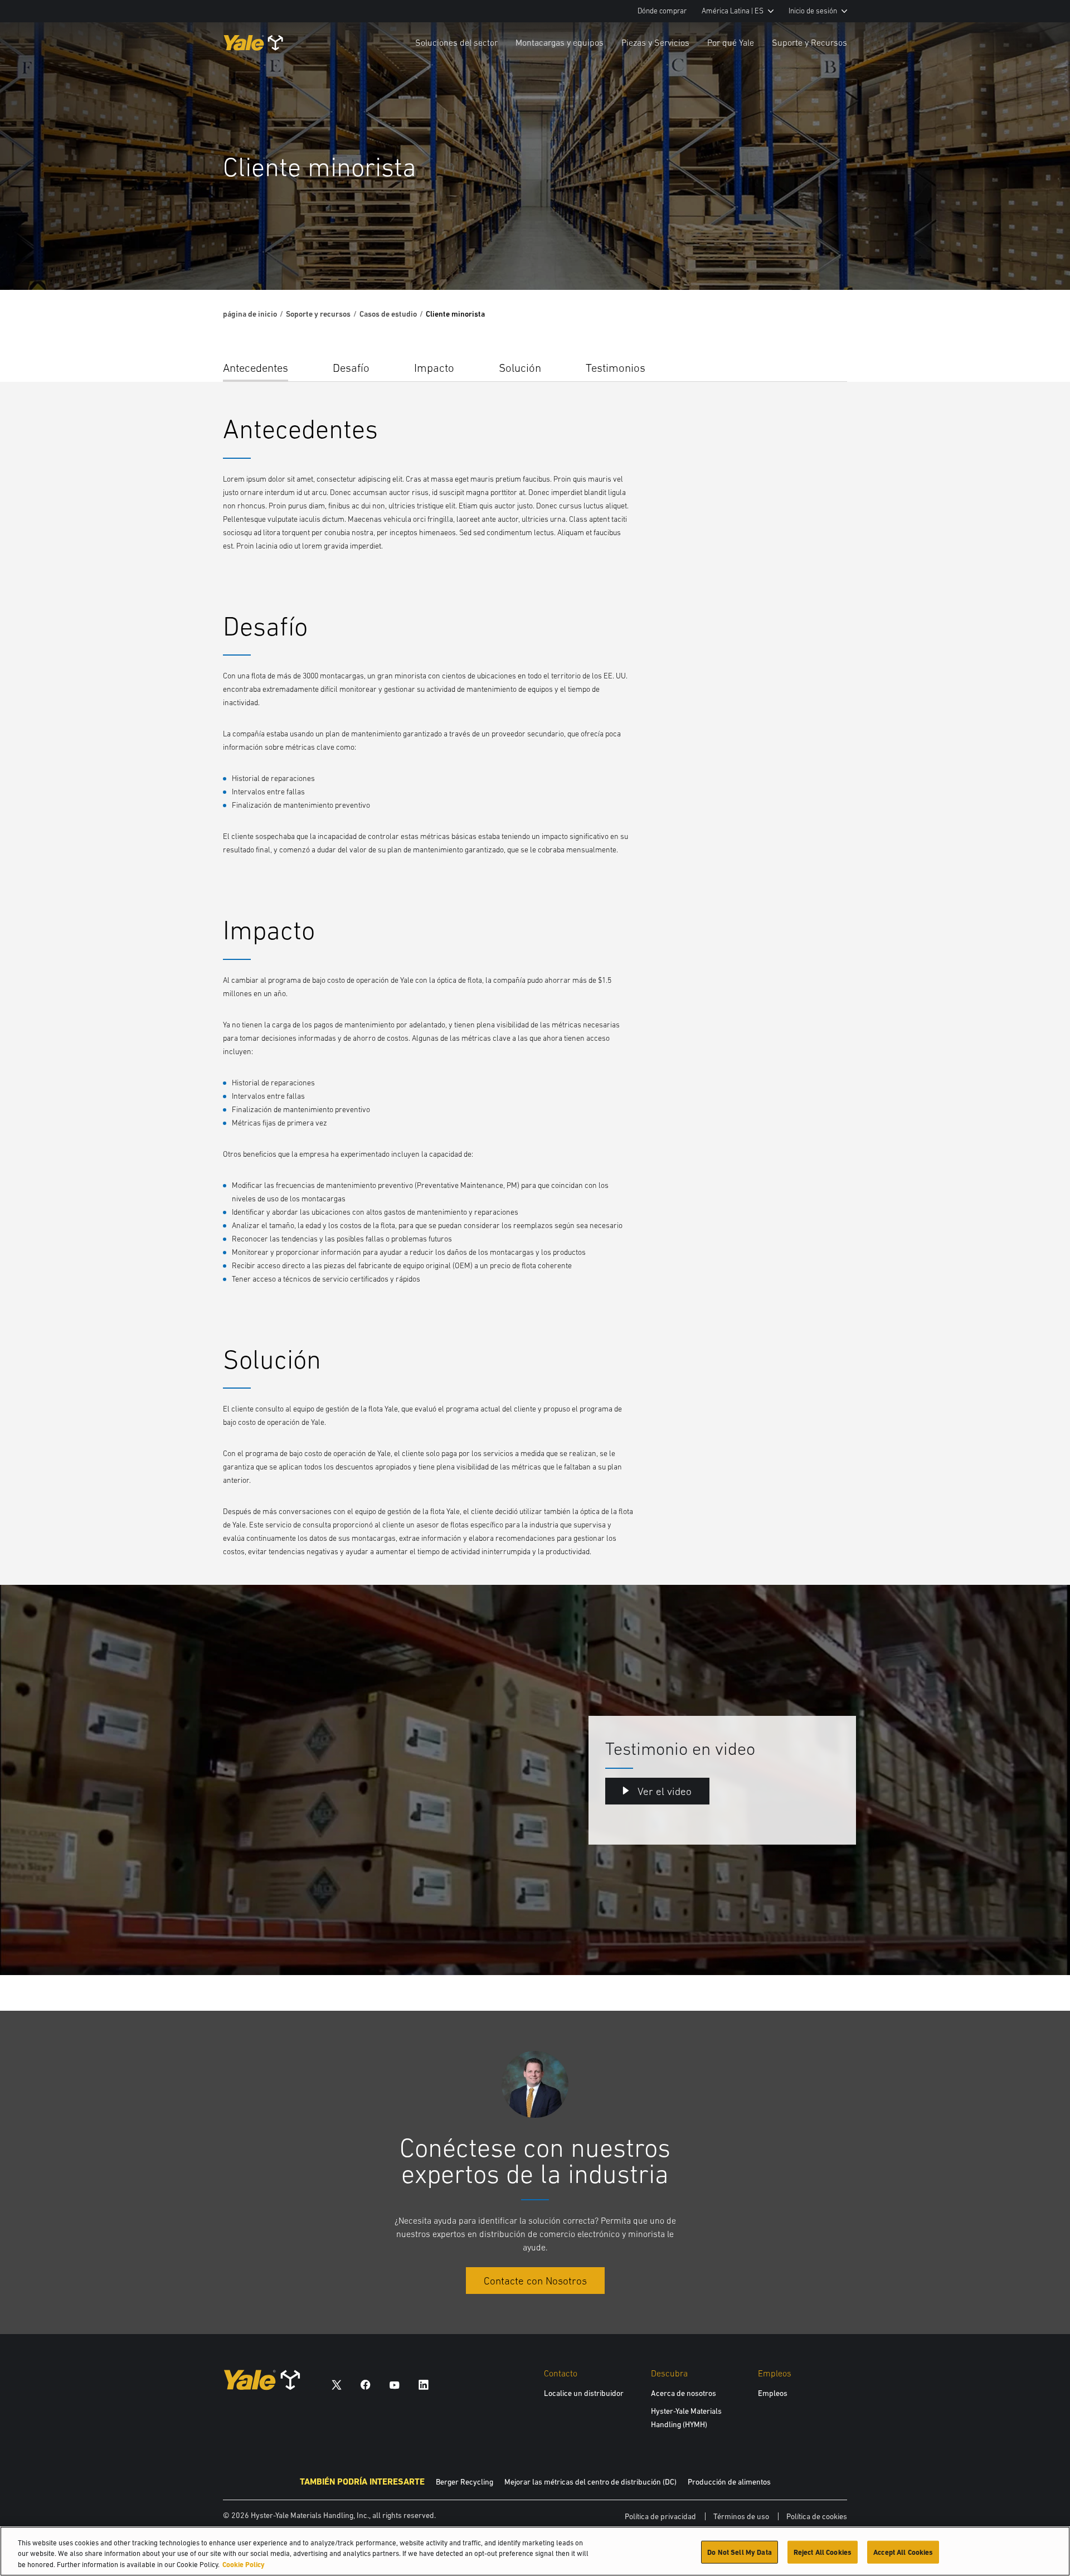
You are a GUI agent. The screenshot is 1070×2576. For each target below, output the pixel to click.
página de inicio (250, 314)
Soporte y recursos (318, 314)
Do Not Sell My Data (739, 2552)
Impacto (434, 368)
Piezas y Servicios (655, 42)
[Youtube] (395, 2384)
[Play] (1035, 255)
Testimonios (616, 368)
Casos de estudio (388, 314)
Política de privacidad (660, 2516)
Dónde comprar (662, 11)
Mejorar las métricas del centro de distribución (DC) (590, 2482)
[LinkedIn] (424, 2384)
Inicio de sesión (813, 11)
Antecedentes (256, 368)
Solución (520, 368)
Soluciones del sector (456, 42)
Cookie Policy (244, 2565)
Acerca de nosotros (684, 2393)
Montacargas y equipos (560, 42)
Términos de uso (741, 2516)
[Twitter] (337, 2384)
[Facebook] (366, 2384)
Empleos (773, 2393)
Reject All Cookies (823, 2552)
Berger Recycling (465, 2482)
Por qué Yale (731, 42)
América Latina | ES (733, 11)
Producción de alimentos (729, 2482)
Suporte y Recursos (809, 42)
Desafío (351, 368)
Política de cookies (817, 2516)
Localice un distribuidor (584, 2393)
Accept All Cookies (903, 2552)
